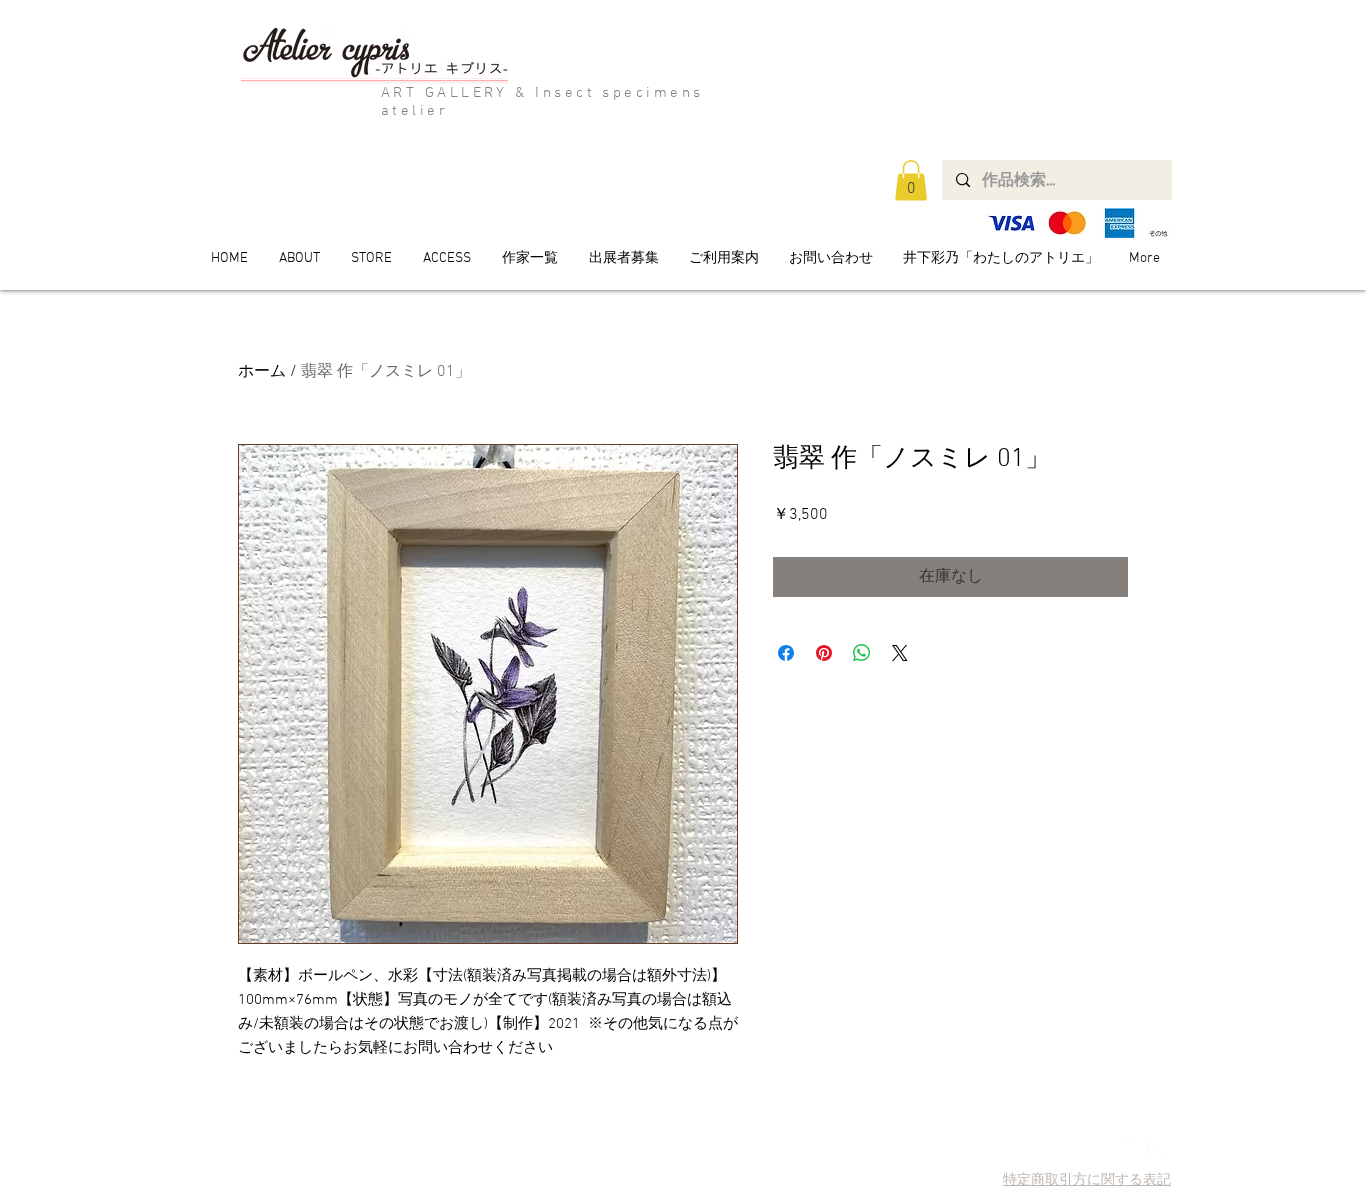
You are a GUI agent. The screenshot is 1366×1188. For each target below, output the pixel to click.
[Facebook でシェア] (786, 653)
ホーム (262, 372)
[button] (911, 180)
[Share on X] (900, 653)
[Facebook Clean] (1156, 1148)
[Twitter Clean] (1128, 1148)
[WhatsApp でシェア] (862, 653)
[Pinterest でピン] (824, 653)
